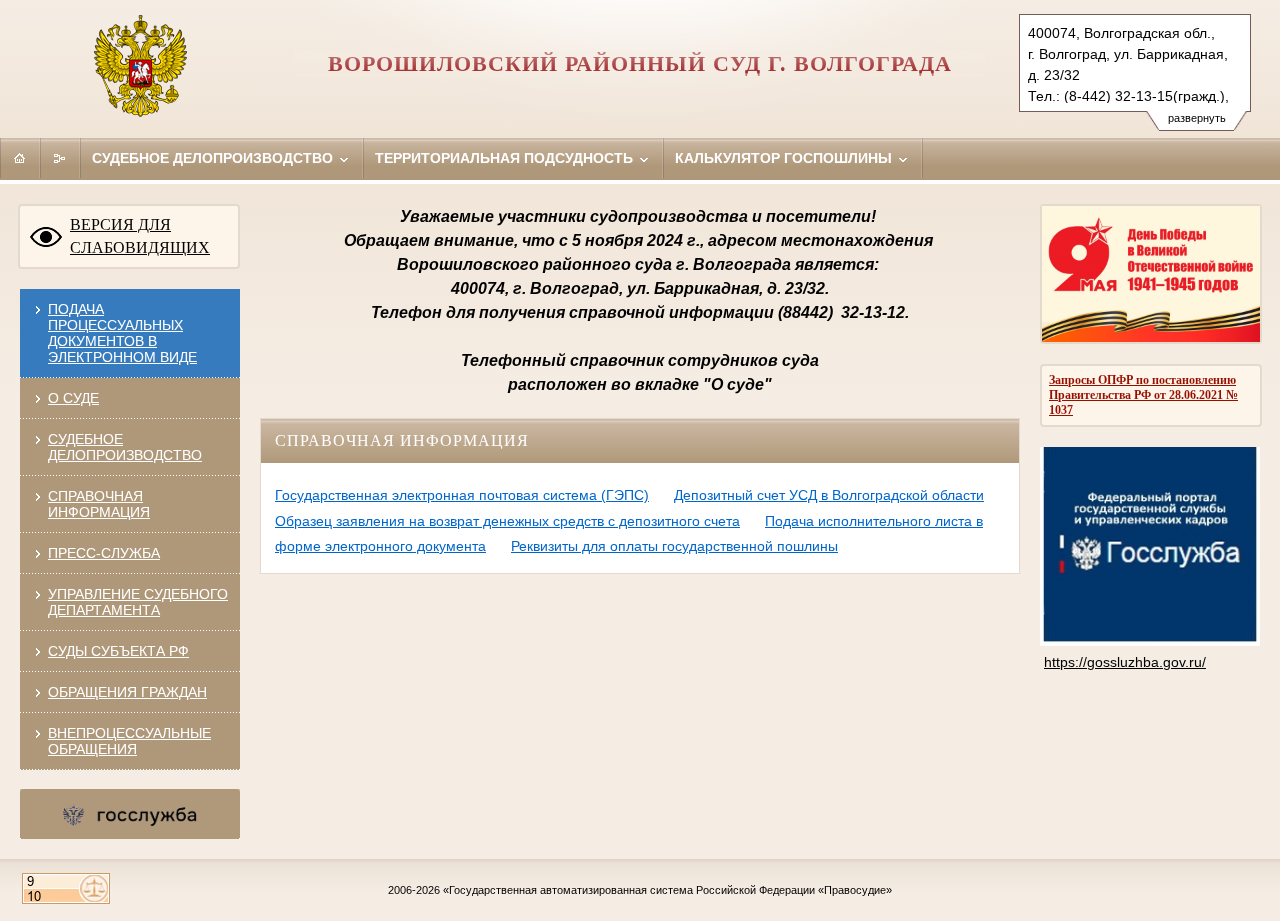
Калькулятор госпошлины (785, 158)
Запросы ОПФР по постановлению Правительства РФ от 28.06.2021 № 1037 (1143, 395)
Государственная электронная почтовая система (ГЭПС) (462, 495)
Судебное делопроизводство (214, 158)
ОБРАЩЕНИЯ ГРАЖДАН (127, 692)
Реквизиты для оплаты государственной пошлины (674, 546)
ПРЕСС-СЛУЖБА (104, 553)
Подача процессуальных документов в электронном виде (122, 333)
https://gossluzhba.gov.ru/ (1125, 662)
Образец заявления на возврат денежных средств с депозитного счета (507, 521)
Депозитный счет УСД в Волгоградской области (829, 495)
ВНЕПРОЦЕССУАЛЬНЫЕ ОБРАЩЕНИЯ (129, 741)
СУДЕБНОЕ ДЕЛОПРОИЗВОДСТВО (125, 447)
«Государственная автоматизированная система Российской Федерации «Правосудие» (667, 890)
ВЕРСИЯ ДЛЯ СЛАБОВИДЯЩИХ (140, 236)
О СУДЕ (73, 398)
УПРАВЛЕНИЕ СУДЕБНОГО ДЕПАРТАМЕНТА (138, 602)
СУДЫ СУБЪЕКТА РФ (118, 651)
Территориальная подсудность (506, 158)
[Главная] (20, 158)
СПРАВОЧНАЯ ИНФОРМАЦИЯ (99, 504)
